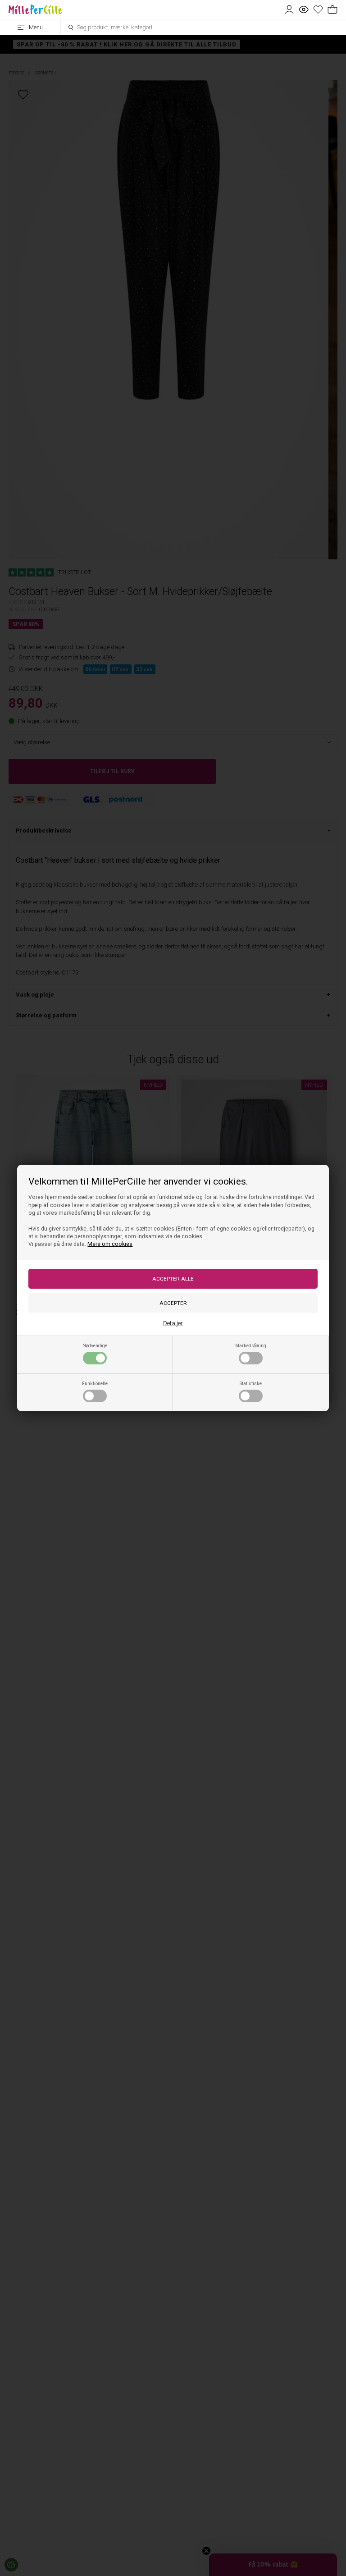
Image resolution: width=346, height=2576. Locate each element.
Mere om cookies (110, 1244)
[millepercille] (35, 9)
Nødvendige (95, 1346)
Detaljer (173, 1323)
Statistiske (251, 1384)
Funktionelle (95, 1384)
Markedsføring (251, 1346)
